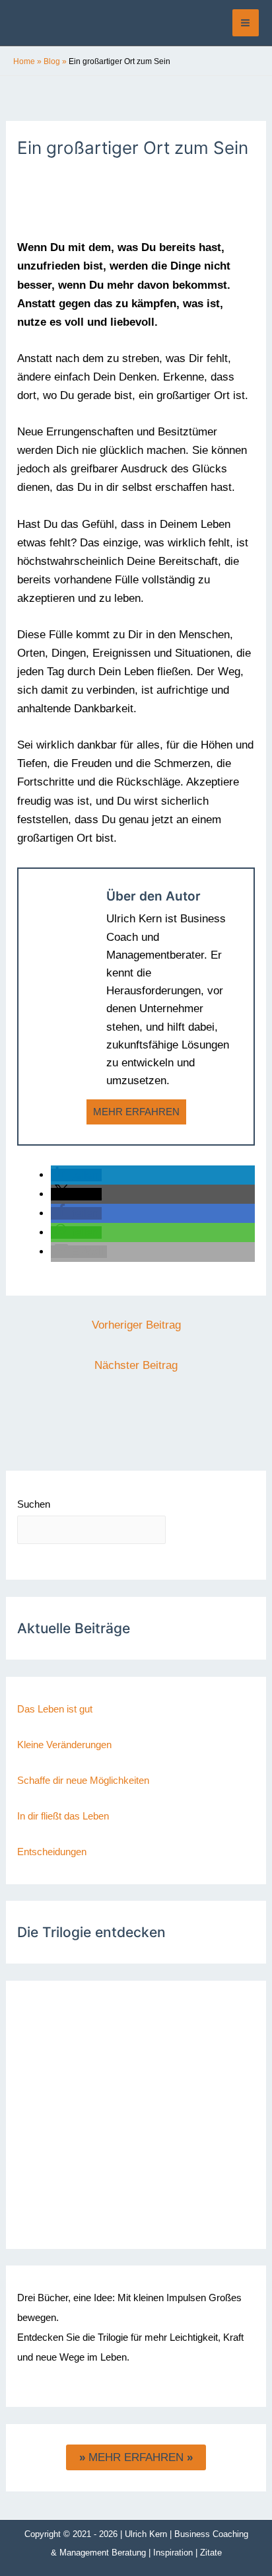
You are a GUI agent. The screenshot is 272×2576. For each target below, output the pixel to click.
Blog (52, 61)
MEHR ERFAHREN (136, 1112)
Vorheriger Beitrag (136, 1325)
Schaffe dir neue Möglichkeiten (83, 1780)
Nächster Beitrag (136, 1365)
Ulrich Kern (146, 2534)
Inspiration (173, 2553)
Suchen (34, 1504)
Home (24, 61)
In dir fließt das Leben (63, 1816)
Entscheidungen (52, 1852)
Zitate (211, 2553)
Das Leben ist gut (55, 1709)
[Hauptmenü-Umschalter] (246, 23)
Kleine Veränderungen (64, 1745)
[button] (76, 1175)
